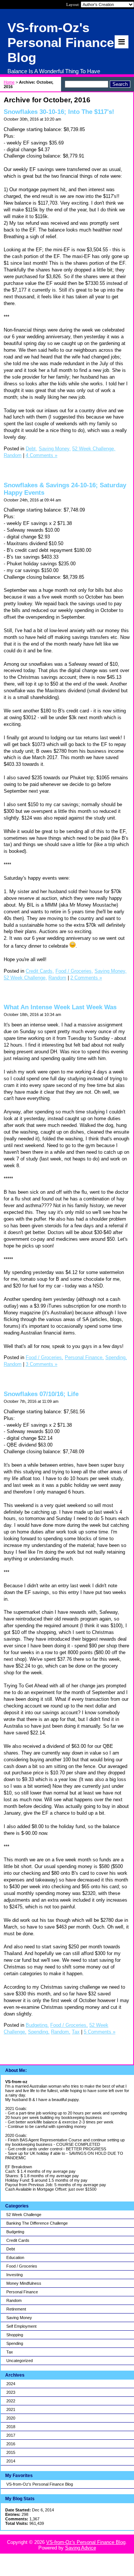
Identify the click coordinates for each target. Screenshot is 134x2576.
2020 (11, 2418)
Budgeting (15, 2232)
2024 (11, 2384)
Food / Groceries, (74, 971)
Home (9, 82)
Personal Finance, (84, 1357)
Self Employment (21, 2326)
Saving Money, (55, 449)
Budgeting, (37, 2025)
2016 (11, 2444)
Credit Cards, (40, 971)
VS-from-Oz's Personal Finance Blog (40, 2484)
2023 (11, 2392)
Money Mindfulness (24, 2283)
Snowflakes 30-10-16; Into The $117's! (59, 112)
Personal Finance (22, 2292)
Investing (15, 2275)
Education (15, 2258)
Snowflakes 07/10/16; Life (41, 1394)
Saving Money (19, 2318)
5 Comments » (100, 2032)
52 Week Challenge (24, 2215)
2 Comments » (86, 978)
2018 (11, 2427)
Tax (10, 2352)
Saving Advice (81, 2548)
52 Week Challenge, (94, 449)
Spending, (116, 1357)
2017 (11, 2435)
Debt (11, 2249)
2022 (11, 2401)
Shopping (15, 2335)
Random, (61, 2032)
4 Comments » (42, 455)
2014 (11, 2461)
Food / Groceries (22, 2266)
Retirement (16, 2309)
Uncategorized (20, 2361)
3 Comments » (42, 1364)
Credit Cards (18, 2240)
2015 (11, 2452)
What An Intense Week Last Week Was (60, 1007)
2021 (11, 2409)
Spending (15, 2343)
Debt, (31, 449)
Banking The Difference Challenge (37, 2223)
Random (14, 2300)
